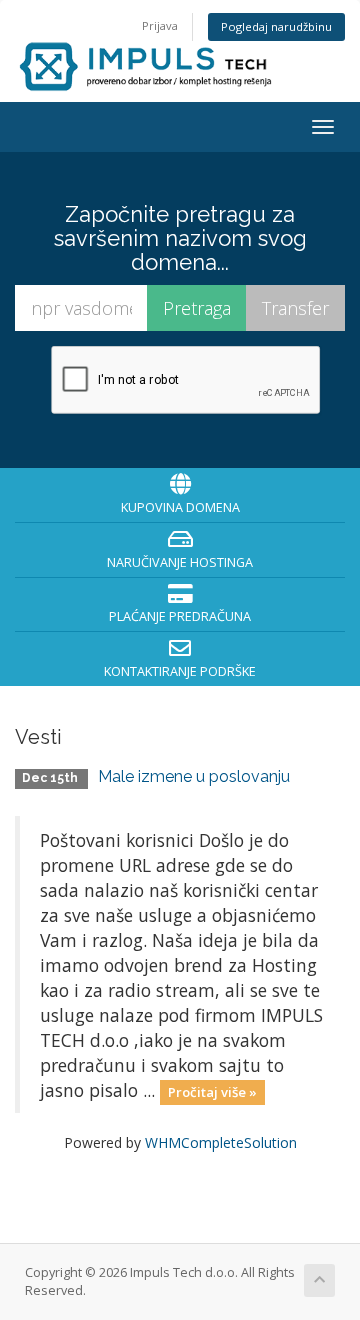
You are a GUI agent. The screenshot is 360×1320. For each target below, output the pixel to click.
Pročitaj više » (212, 1092)
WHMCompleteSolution (221, 1142)
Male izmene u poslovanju (194, 776)
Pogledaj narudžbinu (276, 26)
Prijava (160, 25)
